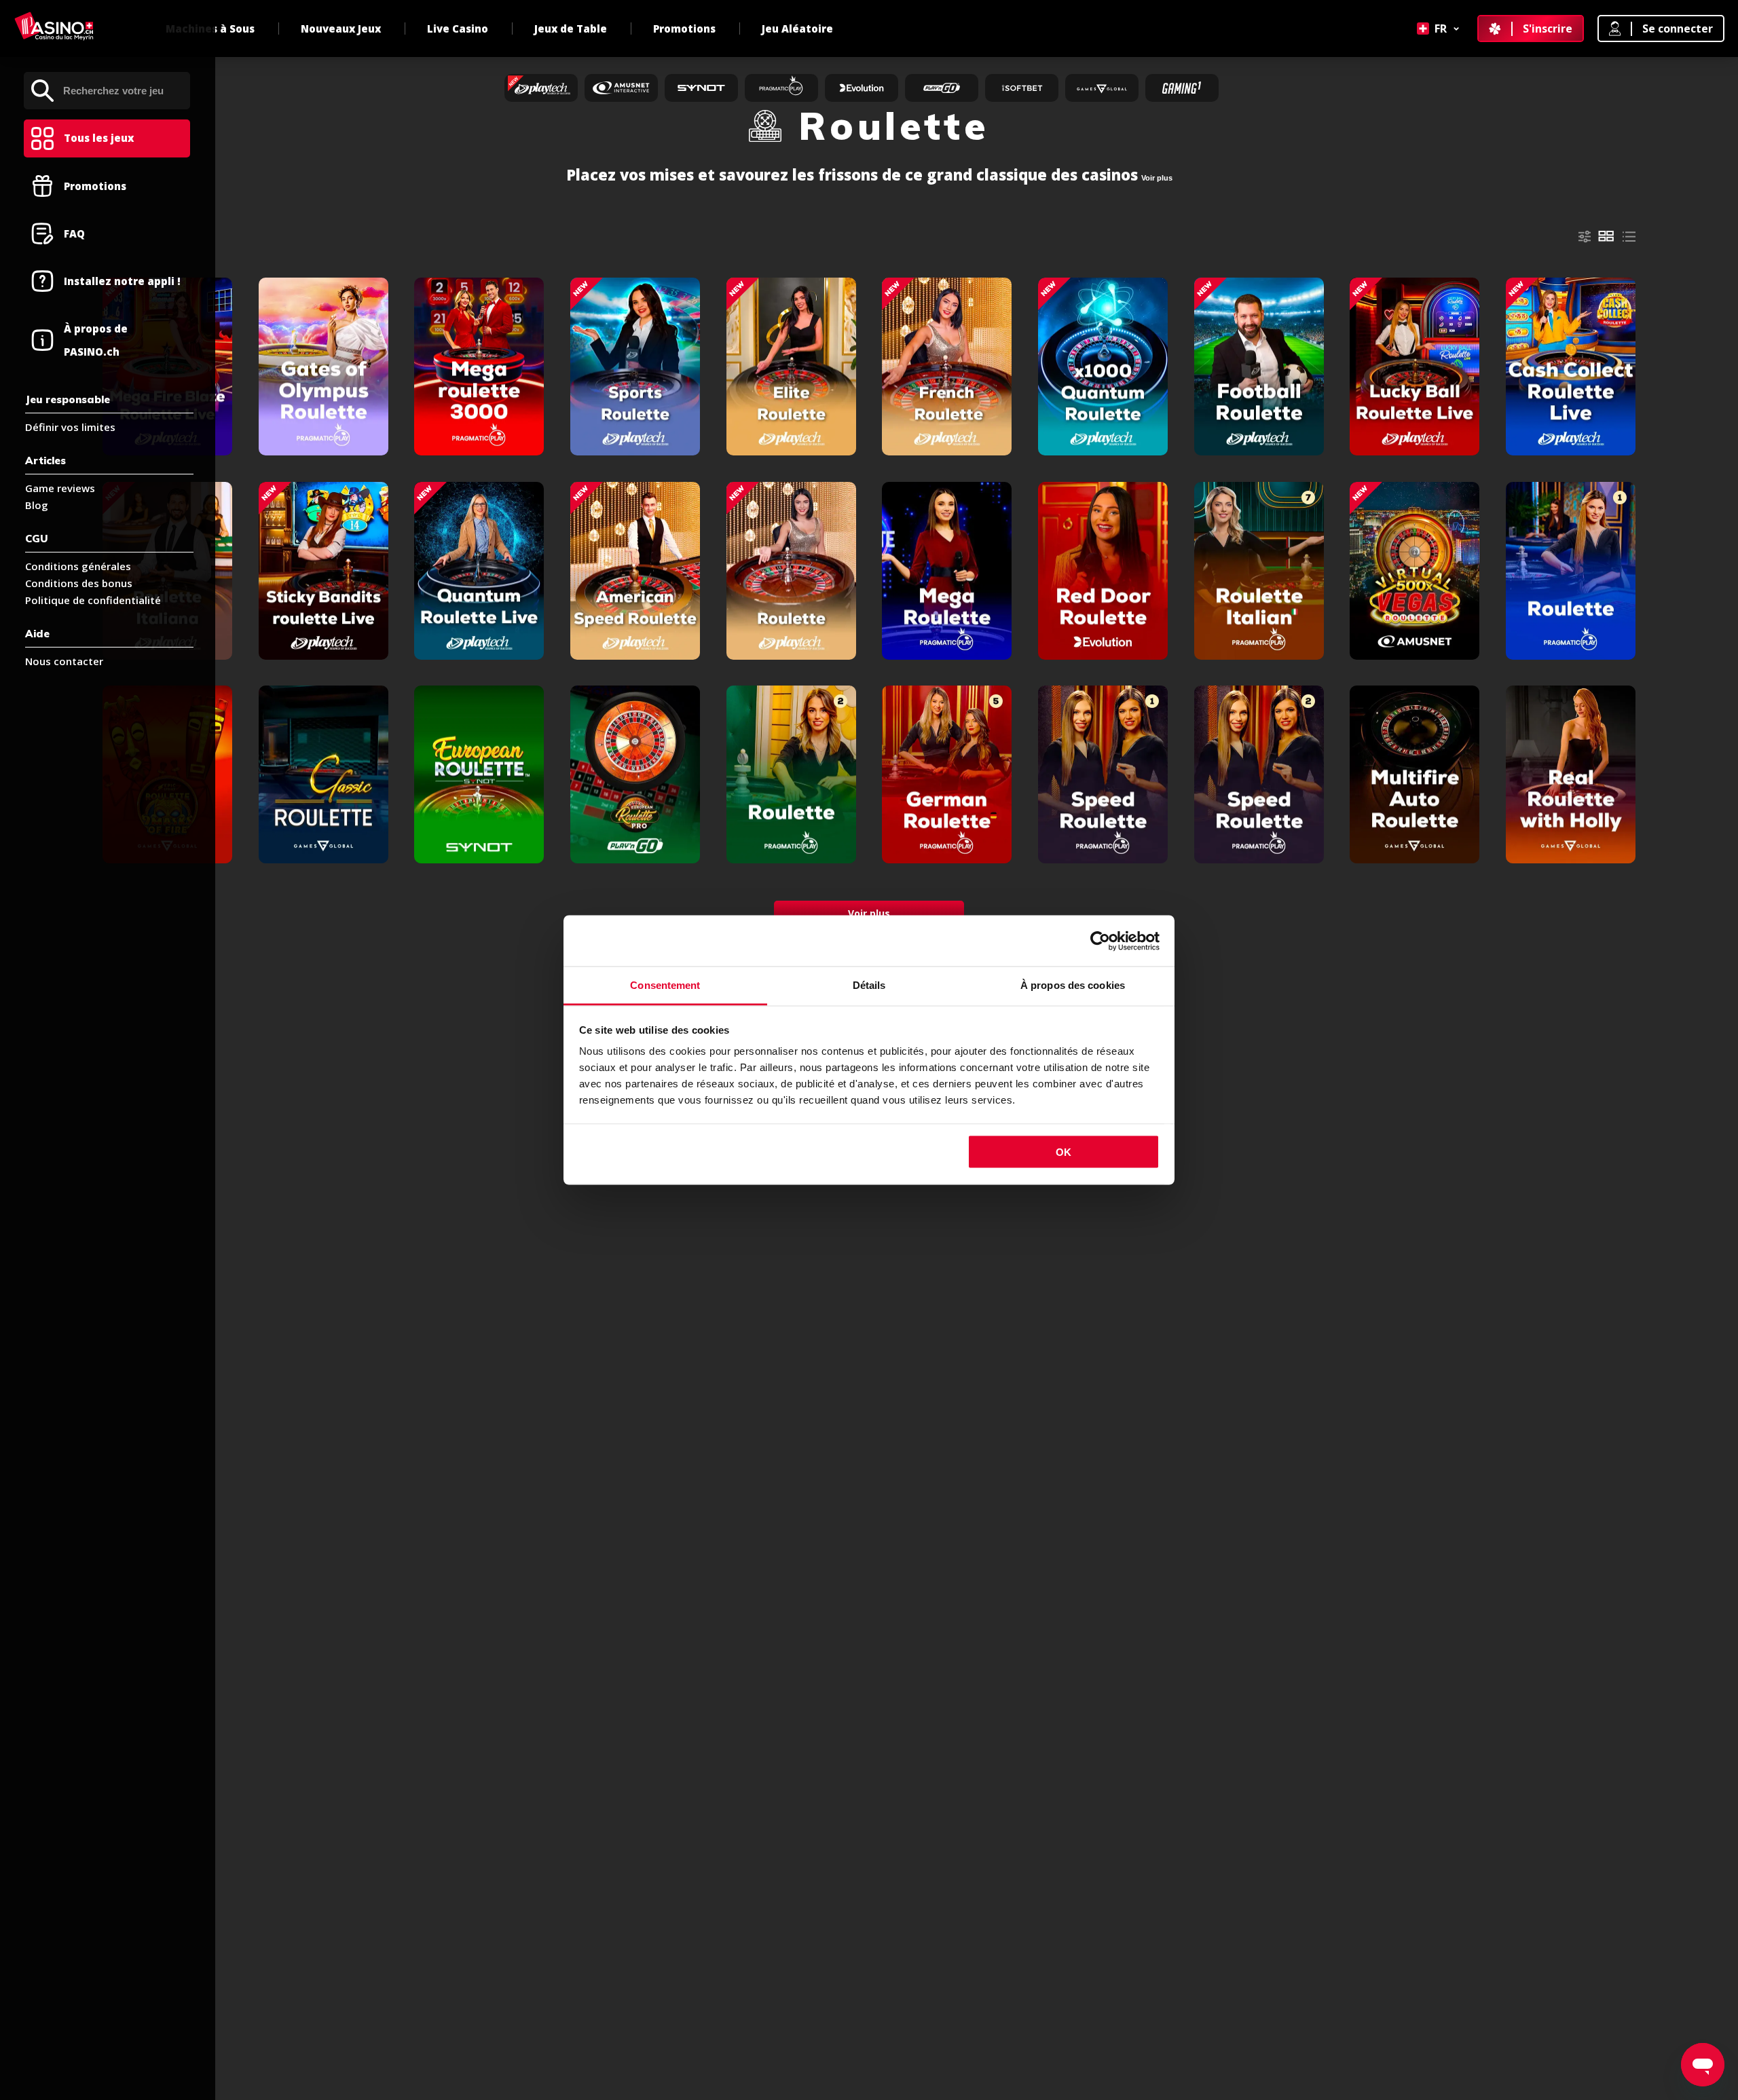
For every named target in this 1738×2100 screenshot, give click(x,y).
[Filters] (1585, 237)
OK (1064, 1151)
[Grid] (1606, 236)
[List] (1629, 237)
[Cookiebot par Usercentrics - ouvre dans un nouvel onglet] (1100, 941)
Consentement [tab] (665, 985)
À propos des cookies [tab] (1073, 985)
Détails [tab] (869, 985)
